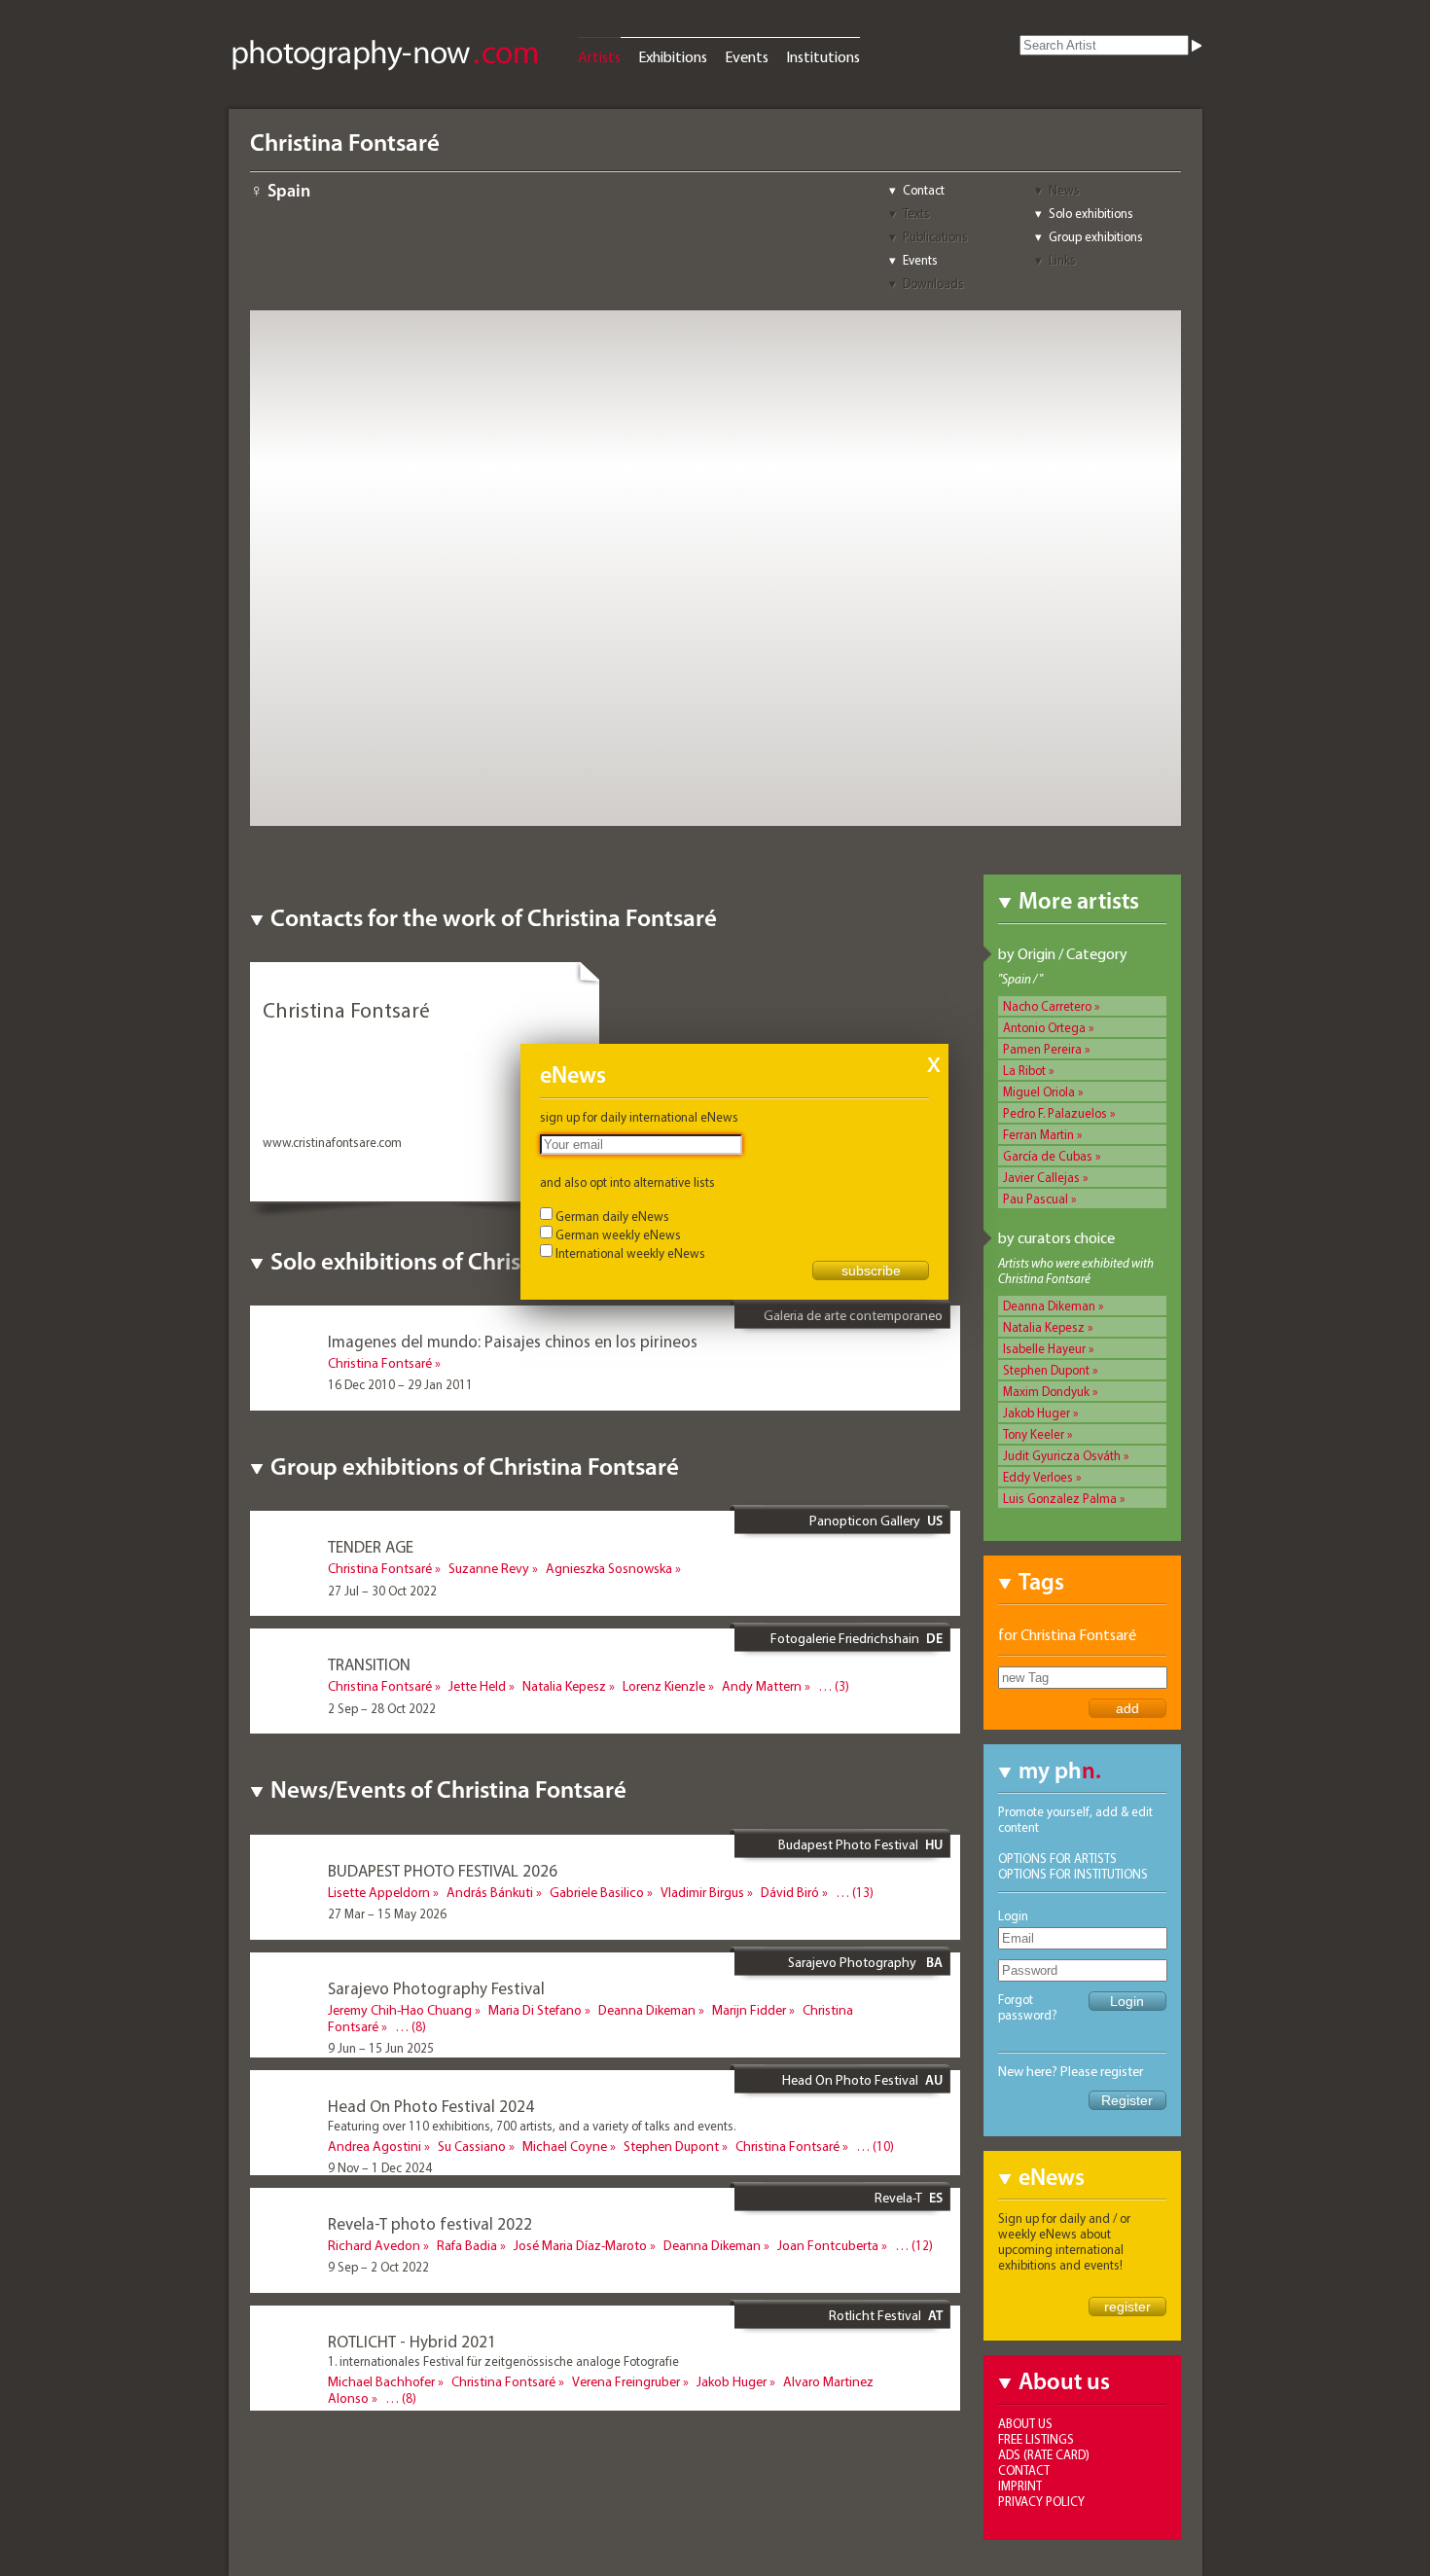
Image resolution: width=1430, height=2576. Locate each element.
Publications (935, 236)
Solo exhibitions (1091, 213)
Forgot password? (1028, 2007)
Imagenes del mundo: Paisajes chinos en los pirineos (513, 1341)
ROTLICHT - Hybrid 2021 (412, 2341)
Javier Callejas (1041, 1177)
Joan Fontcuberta (828, 2245)
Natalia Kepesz (1044, 1327)
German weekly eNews (618, 1234)
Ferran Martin (1038, 1134)
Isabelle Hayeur (1044, 1348)
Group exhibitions (1096, 236)
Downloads (933, 283)
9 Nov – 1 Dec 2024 (380, 2167)
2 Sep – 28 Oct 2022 (382, 1708)
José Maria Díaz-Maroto (580, 2245)
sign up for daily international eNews (639, 1117)
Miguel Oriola (1039, 1091)
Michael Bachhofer (381, 2381)
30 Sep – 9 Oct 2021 (382, 2419)
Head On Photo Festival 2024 (431, 2106)
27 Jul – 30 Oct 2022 (382, 1591)
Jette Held (477, 1686)
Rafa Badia (467, 2245)
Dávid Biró (790, 1892)
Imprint (1020, 2486)
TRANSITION (369, 1664)
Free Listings (1036, 2439)
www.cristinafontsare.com (332, 1142)
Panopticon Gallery (865, 1521)
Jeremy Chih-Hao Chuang (400, 2010)
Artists (599, 56)
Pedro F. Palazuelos (1055, 1113)
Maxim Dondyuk (1046, 1391)
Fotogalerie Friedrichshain (845, 1638)
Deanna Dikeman (1049, 1306)
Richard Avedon (374, 2245)
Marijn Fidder (749, 2010)
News (1064, 190)
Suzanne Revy (489, 1568)
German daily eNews (612, 1216)
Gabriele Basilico (597, 1892)
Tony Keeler (1034, 1434)
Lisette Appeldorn (379, 1892)
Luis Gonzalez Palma (1060, 1498)
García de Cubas (1048, 1156)
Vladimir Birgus (702, 1892)
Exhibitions (673, 56)
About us (1025, 2423)
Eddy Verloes (1038, 1477)
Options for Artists (1057, 1858)
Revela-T (898, 2198)
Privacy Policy (1041, 2501)
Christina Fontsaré (380, 1363)
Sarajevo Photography (854, 1962)
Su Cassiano (472, 2146)
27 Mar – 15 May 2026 (387, 1914)
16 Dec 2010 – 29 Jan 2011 (400, 1384)
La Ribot (1024, 1070)
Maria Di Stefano (535, 2010)
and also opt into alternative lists (627, 1182)
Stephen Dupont (1046, 1370)
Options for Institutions (1073, 1874)
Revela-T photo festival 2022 (430, 2223)
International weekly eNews (630, 1253)
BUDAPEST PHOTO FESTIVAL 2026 (443, 1870)
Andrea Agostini (375, 2146)
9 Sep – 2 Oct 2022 (378, 2267)
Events (747, 56)
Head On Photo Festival (850, 2080)
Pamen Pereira (1042, 1049)
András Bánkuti (490, 1892)
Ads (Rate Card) (1044, 2454)
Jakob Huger (1037, 1413)
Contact (924, 190)
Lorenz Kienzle (664, 1686)
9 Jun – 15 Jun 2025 (381, 2048)
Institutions (823, 56)
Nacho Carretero (1047, 1006)
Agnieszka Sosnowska (609, 1568)
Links (1062, 260)
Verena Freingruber (626, 2381)
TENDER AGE (371, 1546)
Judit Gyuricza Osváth (1062, 1455)
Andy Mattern (762, 1686)
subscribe (871, 1270)
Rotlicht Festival (875, 2315)
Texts (916, 213)
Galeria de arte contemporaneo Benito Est (853, 1323)
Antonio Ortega (1044, 1027)
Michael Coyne (565, 2146)
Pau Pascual (1036, 1199)
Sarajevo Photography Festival (436, 1988)
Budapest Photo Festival (848, 1844)
